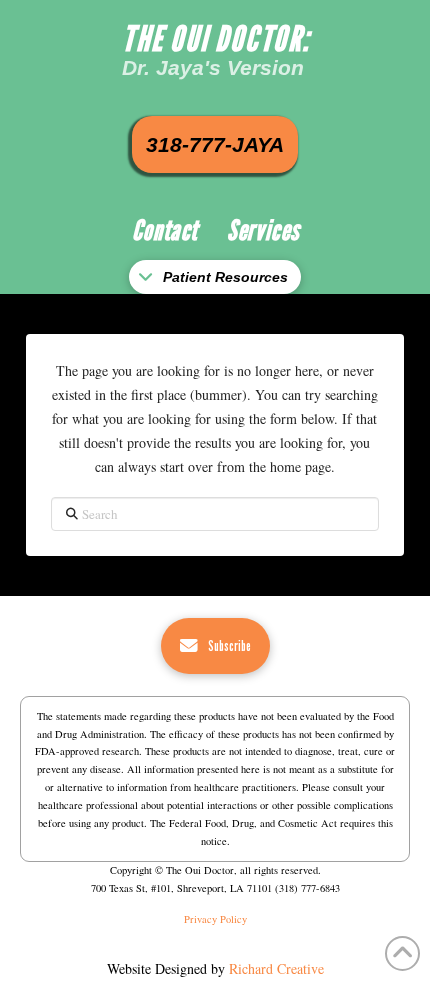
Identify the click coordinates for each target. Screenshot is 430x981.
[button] (215, 277)
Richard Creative (276, 968)
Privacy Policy (215, 919)
